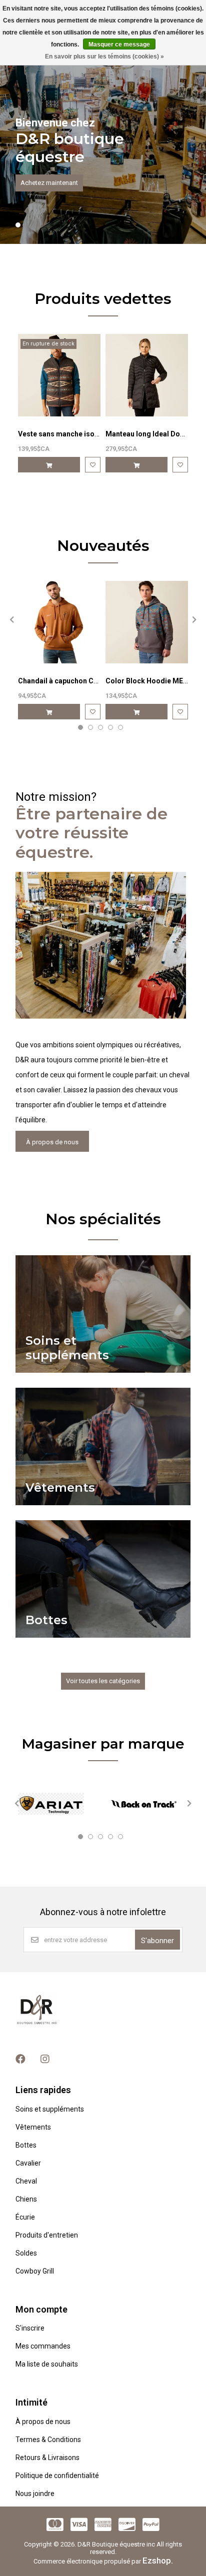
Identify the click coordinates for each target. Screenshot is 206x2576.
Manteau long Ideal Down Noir (155, 434)
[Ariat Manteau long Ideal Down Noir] (147, 375)
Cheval (26, 2181)
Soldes (26, 2253)
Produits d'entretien (47, 2235)
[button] (18, 225)
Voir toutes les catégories (103, 1681)
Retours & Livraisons (47, 2458)
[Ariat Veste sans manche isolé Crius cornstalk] (59, 375)
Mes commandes (43, 2346)
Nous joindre (35, 2494)
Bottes (26, 2145)
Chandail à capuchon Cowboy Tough (78, 681)
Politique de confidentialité (57, 2476)
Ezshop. (158, 2561)
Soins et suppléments (50, 2109)
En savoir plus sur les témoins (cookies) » (104, 56)
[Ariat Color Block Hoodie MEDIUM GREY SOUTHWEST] (147, 622)
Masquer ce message (119, 44)
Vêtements (33, 2127)
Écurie (25, 2217)
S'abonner (157, 1941)
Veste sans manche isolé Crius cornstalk (86, 434)
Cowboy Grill (35, 2271)
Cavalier (28, 2163)
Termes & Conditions (48, 2440)
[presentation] (10, 619)
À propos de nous (52, 1142)
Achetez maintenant (49, 183)
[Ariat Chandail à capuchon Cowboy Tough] (59, 622)
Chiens (26, 2199)
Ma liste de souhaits (47, 2364)
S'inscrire (30, 2328)
